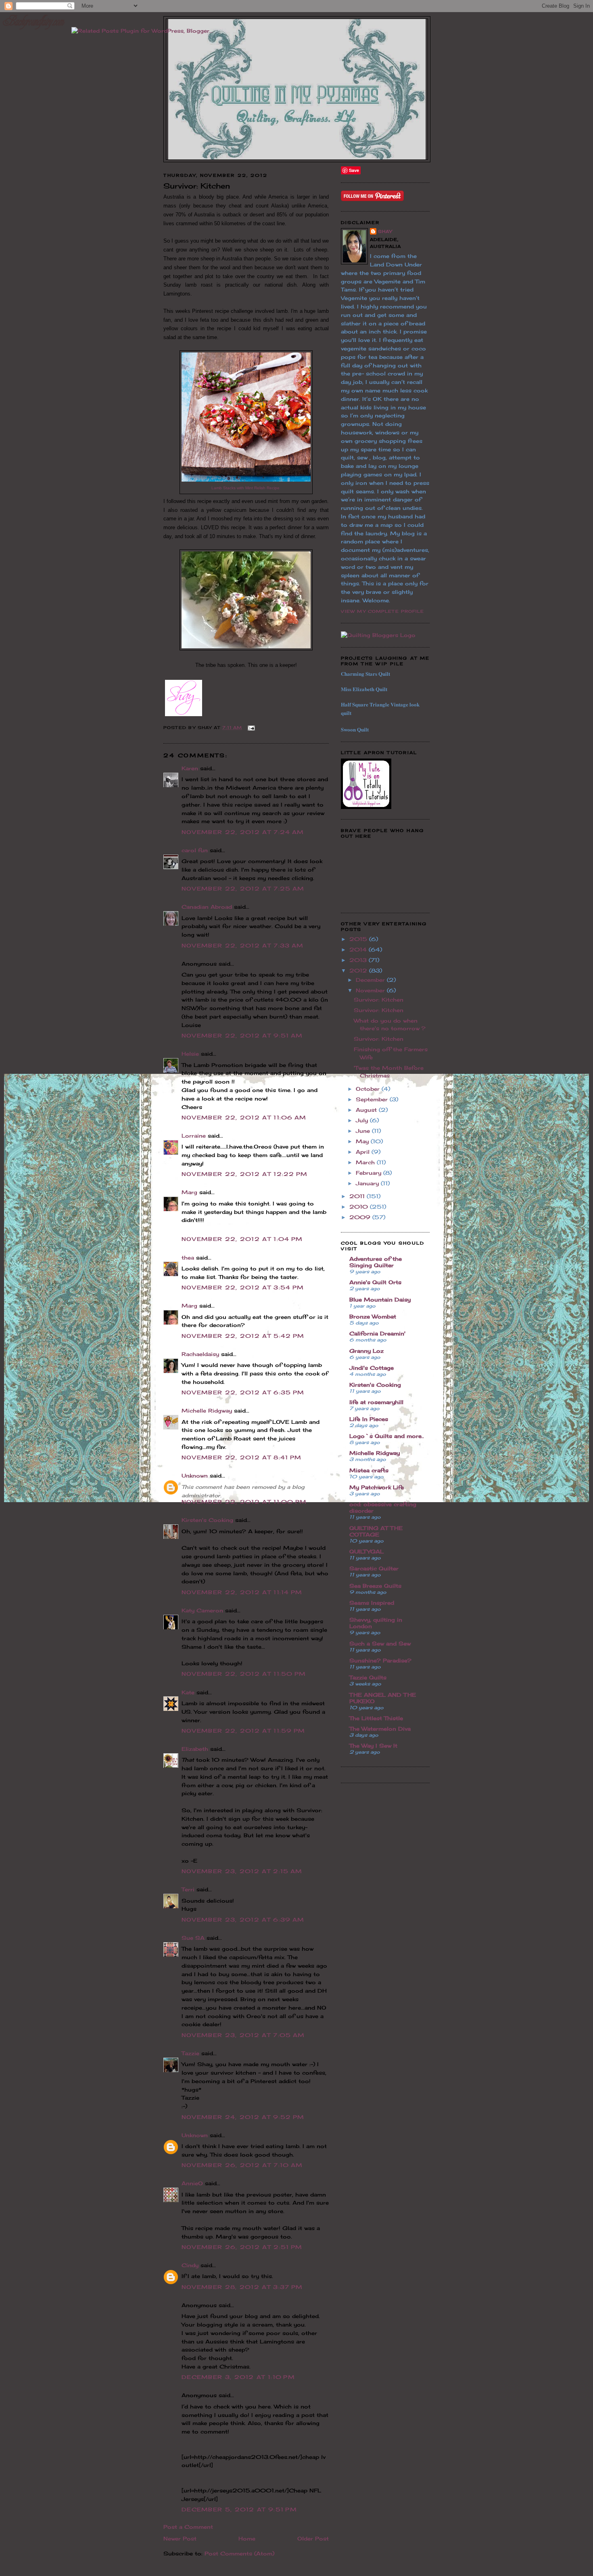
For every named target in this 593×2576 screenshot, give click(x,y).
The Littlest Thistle (376, 1718)
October (369, 1089)
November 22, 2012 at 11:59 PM (243, 1731)
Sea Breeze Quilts (375, 1586)
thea (188, 1258)
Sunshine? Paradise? (380, 1660)
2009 (361, 1217)
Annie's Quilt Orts (375, 1282)
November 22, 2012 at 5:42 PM (243, 1336)
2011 (358, 1196)
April (364, 1152)
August (367, 1110)
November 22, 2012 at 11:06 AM (244, 1117)
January (368, 1183)
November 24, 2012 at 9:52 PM (243, 2117)
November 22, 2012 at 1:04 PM (242, 1239)
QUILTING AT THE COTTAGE (376, 1531)
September (373, 1099)
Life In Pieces (369, 1419)
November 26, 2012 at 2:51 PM (242, 2247)
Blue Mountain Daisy (380, 1300)
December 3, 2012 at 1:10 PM (238, 2377)
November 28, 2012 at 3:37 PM (242, 2287)
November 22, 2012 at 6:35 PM (243, 1392)
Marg (189, 1192)
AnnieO (192, 2183)
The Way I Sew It (373, 1746)
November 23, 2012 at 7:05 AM (243, 2035)
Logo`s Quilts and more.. (387, 1436)
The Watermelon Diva (380, 1729)
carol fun (195, 850)
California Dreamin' (377, 1333)
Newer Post (180, 2538)
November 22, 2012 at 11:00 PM (244, 1502)
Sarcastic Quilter (374, 1568)
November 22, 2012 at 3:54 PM (243, 1287)
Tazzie (190, 2053)
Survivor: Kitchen (379, 1000)
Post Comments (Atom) (239, 2553)
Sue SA (193, 1938)
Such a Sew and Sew (380, 1643)
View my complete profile (382, 611)
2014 (359, 949)
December (371, 980)
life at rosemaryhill (376, 1402)
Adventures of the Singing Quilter (376, 1262)
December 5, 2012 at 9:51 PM (239, 2509)
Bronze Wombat (373, 1316)
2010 (360, 1207)
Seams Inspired (372, 1603)
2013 (359, 960)
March (366, 1162)
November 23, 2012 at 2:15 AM (242, 1871)
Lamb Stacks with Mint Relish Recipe (246, 488)
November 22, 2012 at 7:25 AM (243, 889)
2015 (359, 939)
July (363, 1120)
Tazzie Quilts (368, 1677)
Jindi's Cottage (372, 1368)
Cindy (190, 2265)
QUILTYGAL (366, 1551)
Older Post (313, 2538)
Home (247, 2538)
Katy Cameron (202, 1610)
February (370, 1173)
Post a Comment (188, 2527)
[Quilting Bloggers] (378, 635)
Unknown (195, 1476)
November (371, 990)
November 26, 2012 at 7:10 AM (242, 2165)
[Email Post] (250, 727)
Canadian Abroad (207, 907)
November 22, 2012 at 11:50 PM (244, 1674)
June (364, 1131)
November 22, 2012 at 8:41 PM (241, 1457)
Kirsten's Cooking (207, 1520)
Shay (385, 231)
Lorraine (194, 1136)
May (363, 1141)
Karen (190, 768)
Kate (188, 1692)
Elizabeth (195, 1749)
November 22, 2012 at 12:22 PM (245, 1174)
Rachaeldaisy (200, 1354)
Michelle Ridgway (207, 1411)
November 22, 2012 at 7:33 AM (242, 945)
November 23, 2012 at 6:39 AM (243, 1920)
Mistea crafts (369, 1470)
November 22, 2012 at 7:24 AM (243, 832)
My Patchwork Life (377, 1487)
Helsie (190, 1054)
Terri (188, 1889)
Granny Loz (366, 1351)
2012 (359, 970)
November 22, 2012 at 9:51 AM (242, 1035)
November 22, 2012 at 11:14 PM (242, 1592)
